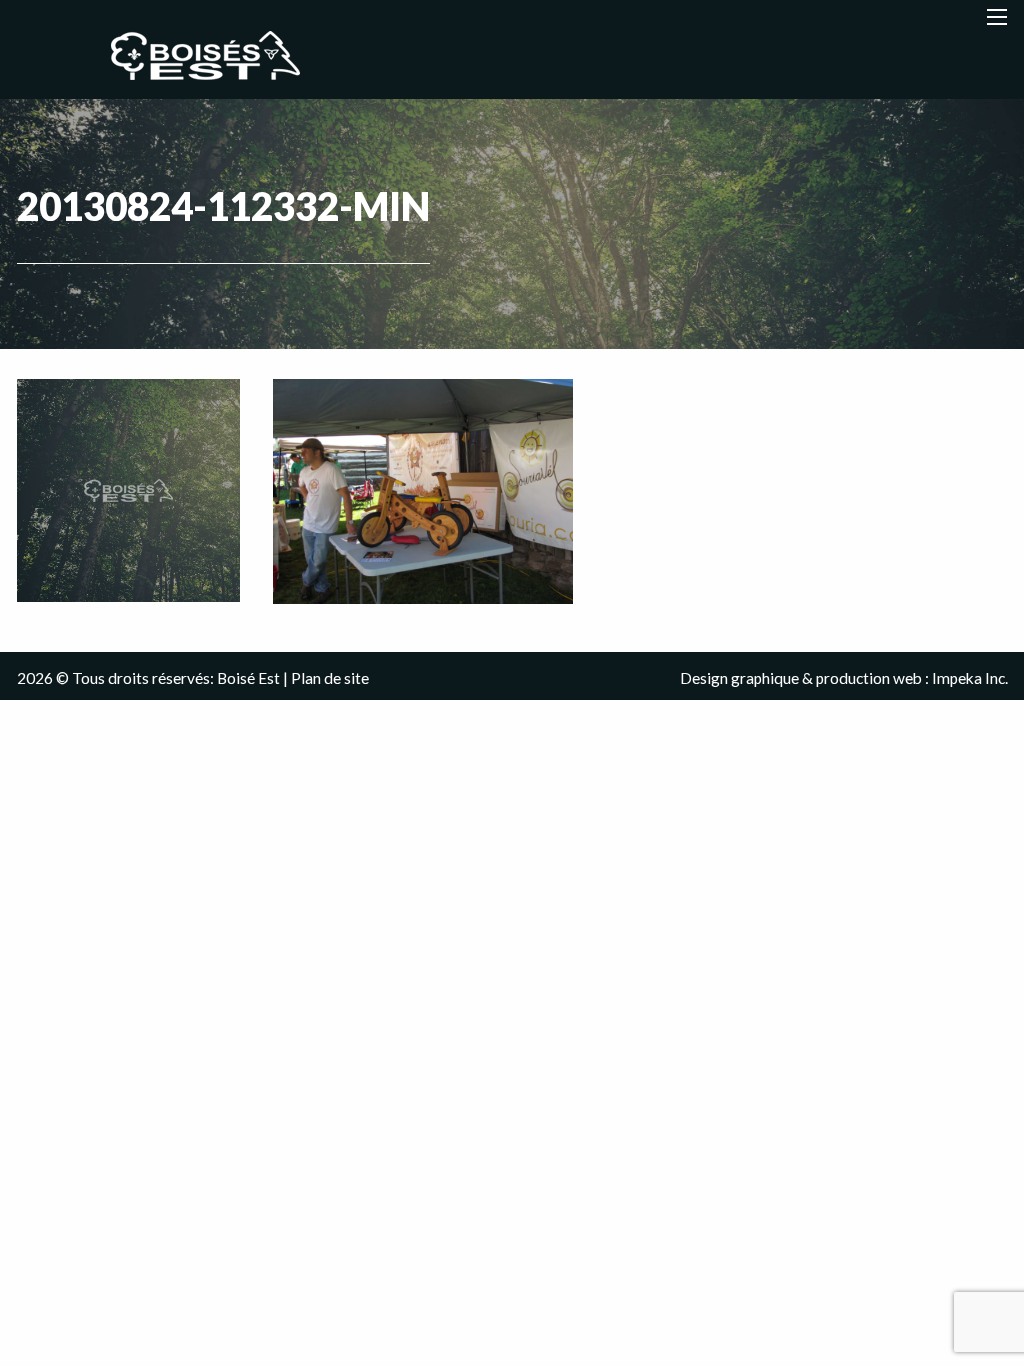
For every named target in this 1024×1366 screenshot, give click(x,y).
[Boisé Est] (214, 57)
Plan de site (330, 678)
